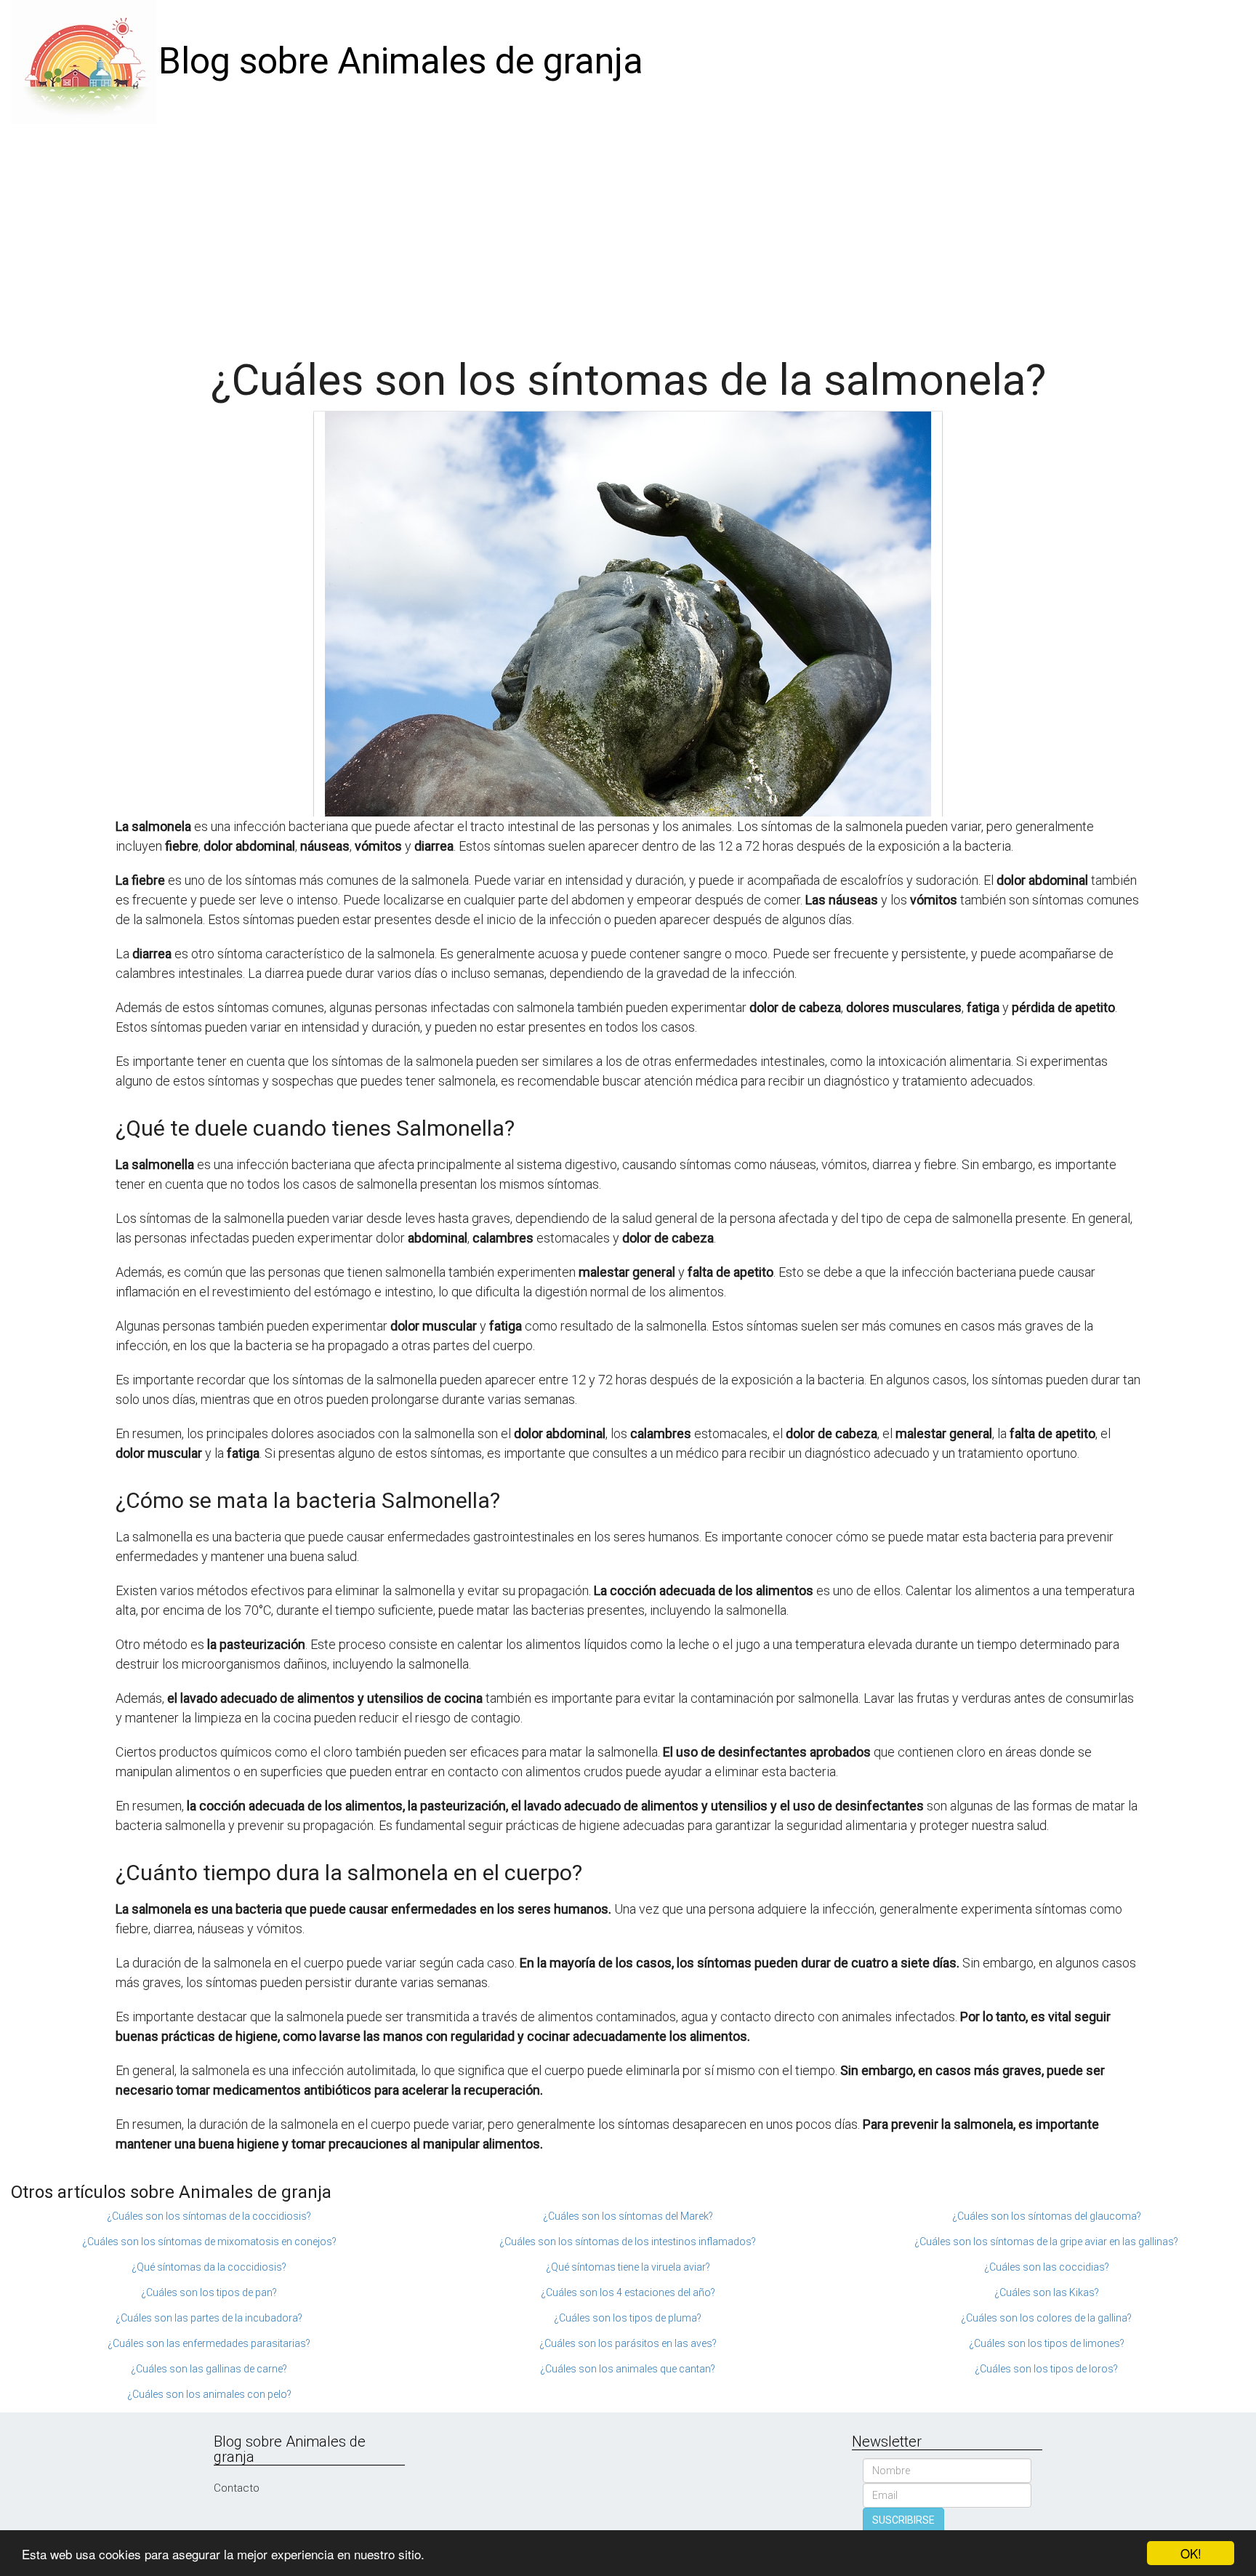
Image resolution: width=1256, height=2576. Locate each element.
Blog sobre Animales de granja (401, 61)
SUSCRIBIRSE (903, 2520)
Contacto (237, 2488)
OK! (1191, 2553)
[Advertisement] (628, 233)
